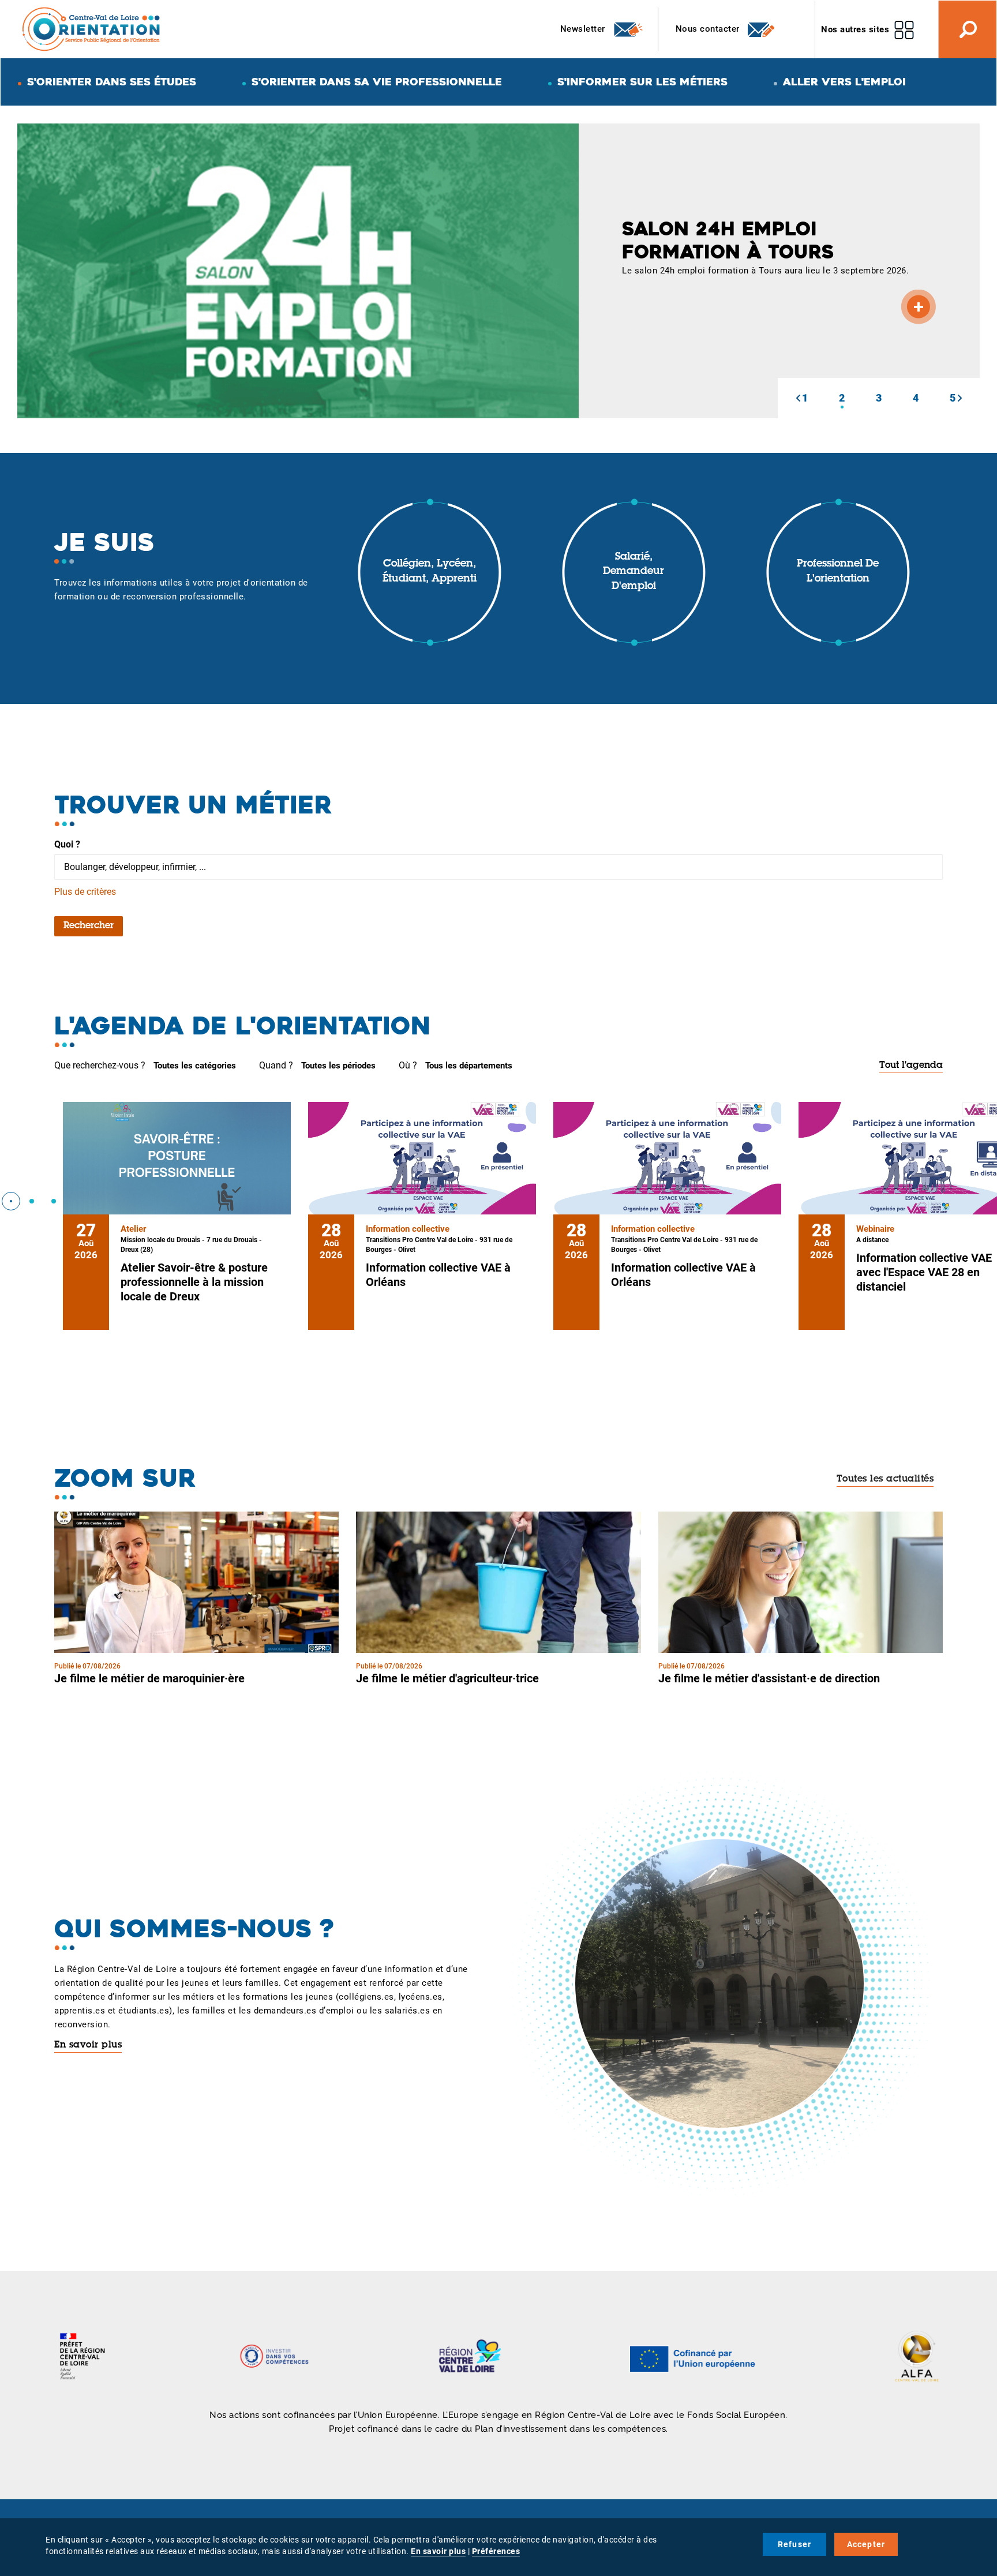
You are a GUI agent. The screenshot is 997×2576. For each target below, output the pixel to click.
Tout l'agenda (911, 1066)
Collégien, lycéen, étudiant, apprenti (430, 572)
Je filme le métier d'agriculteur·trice (447, 1678)
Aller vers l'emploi (844, 82)
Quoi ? (67, 844)
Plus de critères (85, 892)
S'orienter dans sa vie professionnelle (377, 82)
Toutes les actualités (885, 1479)
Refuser (794, 2544)
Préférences (496, 2551)
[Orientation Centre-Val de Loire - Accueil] (92, 29)
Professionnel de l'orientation (838, 572)
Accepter (866, 2544)
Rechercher (89, 926)
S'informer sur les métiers (642, 82)
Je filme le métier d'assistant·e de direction (769, 1678)
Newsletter (584, 29)
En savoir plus (88, 2045)
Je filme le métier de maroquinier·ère (149, 1678)
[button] (798, 398)
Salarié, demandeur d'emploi (634, 572)
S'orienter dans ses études (112, 82)
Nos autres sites (855, 29)
